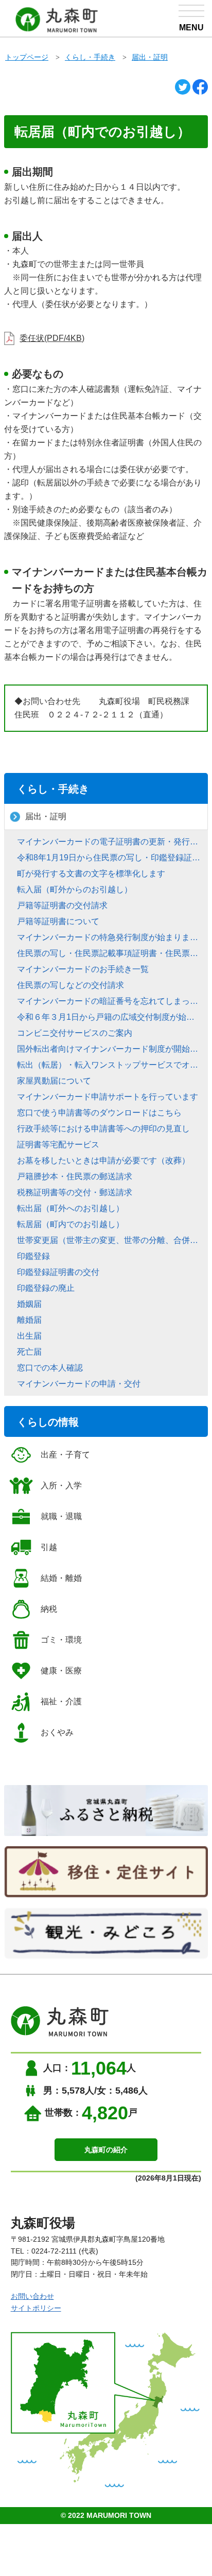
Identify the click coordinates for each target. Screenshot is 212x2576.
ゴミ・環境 (61, 1640)
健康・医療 (61, 1671)
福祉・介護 (61, 1701)
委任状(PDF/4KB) (52, 338)
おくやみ (57, 1732)
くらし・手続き (90, 57)
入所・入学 (61, 1485)
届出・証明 (150, 57)
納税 (49, 1609)
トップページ (27, 57)
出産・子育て (65, 1455)
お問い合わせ (32, 2296)
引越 (49, 1547)
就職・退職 (61, 1516)
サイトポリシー (36, 2308)
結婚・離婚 (61, 1578)
